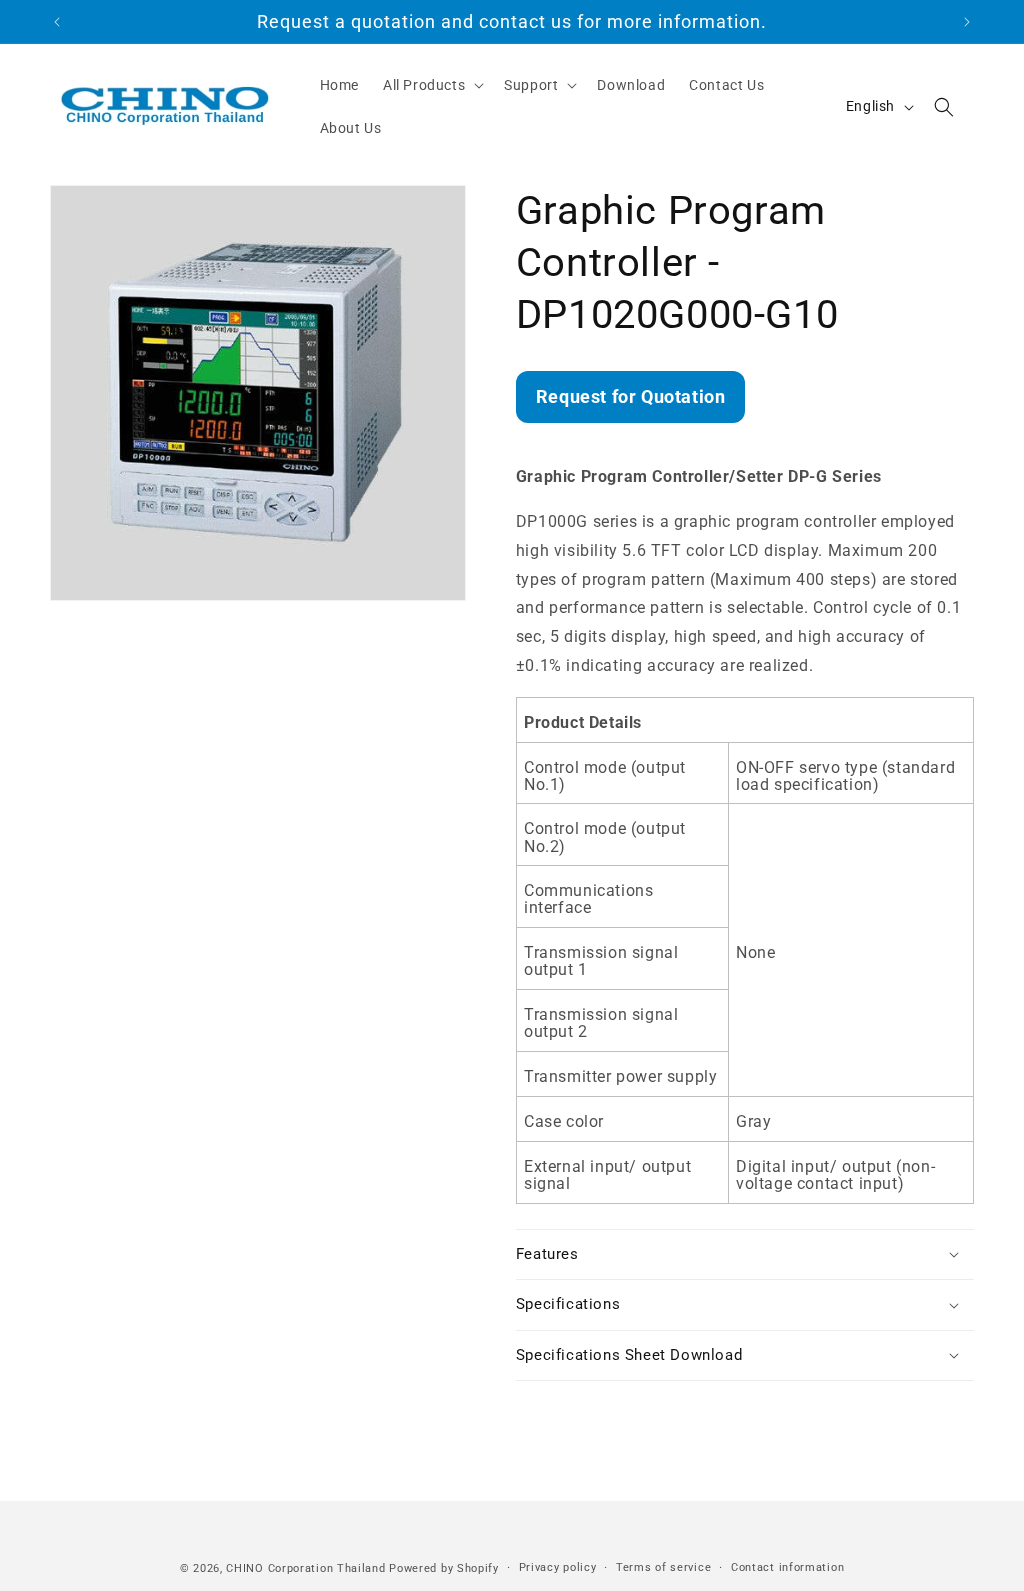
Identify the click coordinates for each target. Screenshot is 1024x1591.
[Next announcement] (967, 22)
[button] (431, 85)
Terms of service (663, 1567)
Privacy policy (558, 1567)
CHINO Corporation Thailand (305, 1568)
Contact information (787, 1567)
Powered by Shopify (444, 1568)
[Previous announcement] (57, 22)
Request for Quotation (631, 396)
